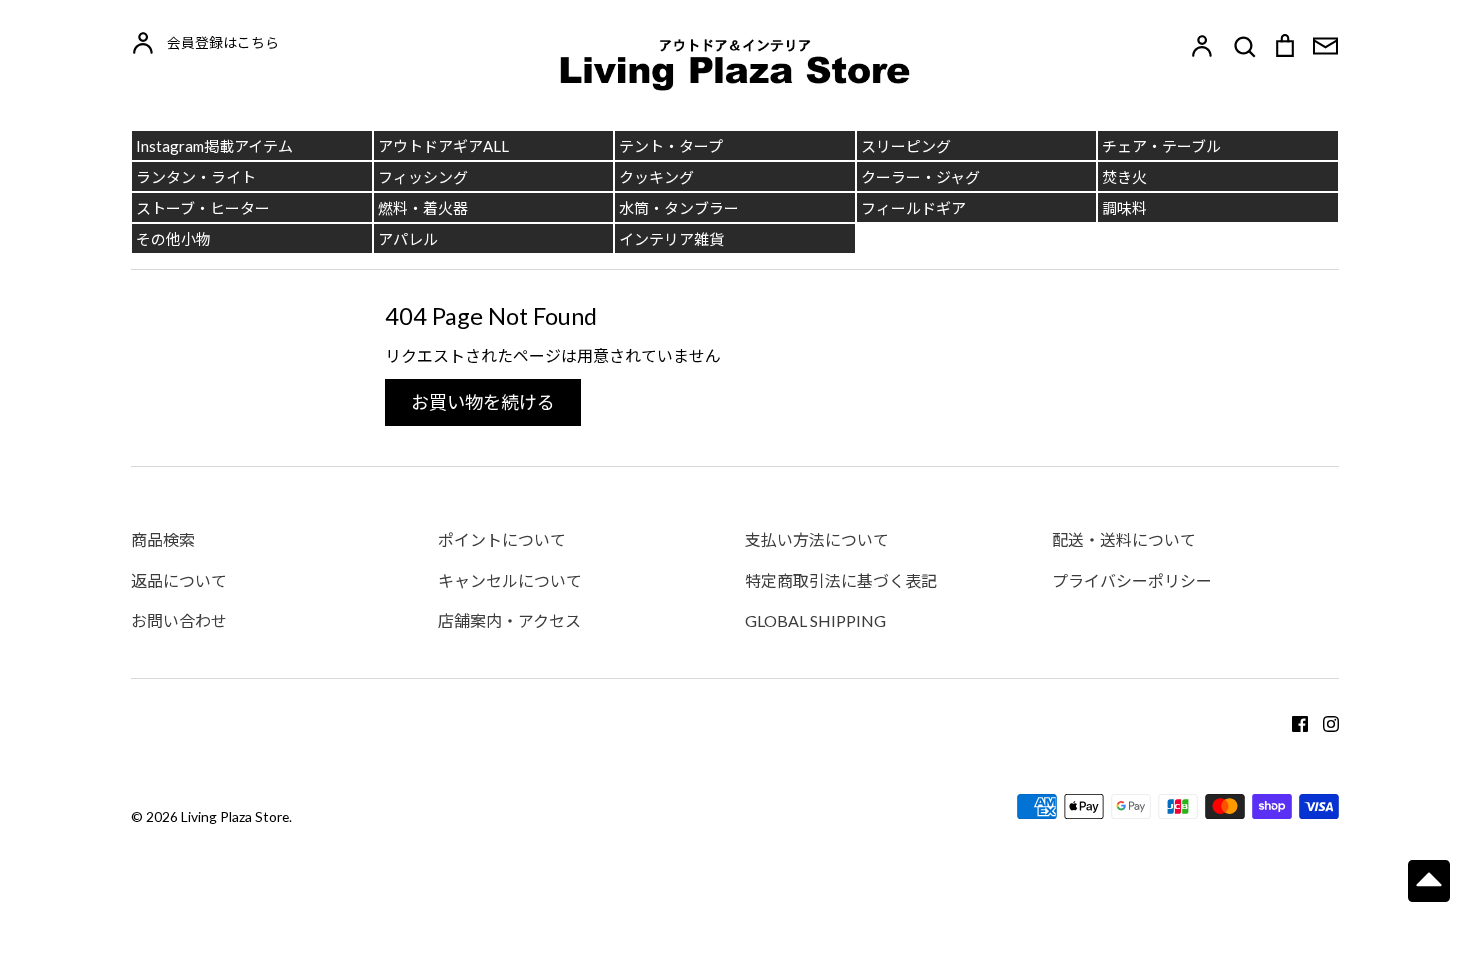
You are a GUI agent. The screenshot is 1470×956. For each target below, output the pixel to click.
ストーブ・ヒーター (203, 208)
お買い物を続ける (483, 402)
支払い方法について (817, 539)
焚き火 (1124, 177)
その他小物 (173, 239)
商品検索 (163, 539)
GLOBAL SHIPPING (815, 620)
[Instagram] (1323, 721)
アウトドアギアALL (443, 146)
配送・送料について (1124, 539)
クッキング (656, 177)
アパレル (408, 239)
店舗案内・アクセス (509, 620)
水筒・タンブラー (679, 208)
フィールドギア (913, 208)
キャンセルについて (510, 580)
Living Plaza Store (235, 816)
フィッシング (423, 177)
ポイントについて (502, 539)
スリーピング (906, 146)
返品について (179, 580)
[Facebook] (1292, 721)
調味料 (1124, 208)
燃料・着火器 (423, 208)
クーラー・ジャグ (920, 177)
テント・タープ (671, 146)
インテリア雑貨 (671, 239)
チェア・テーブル (1161, 146)
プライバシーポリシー (1132, 580)
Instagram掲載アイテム (214, 146)
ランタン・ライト (196, 177)
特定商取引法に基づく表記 (841, 580)
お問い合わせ (179, 620)
